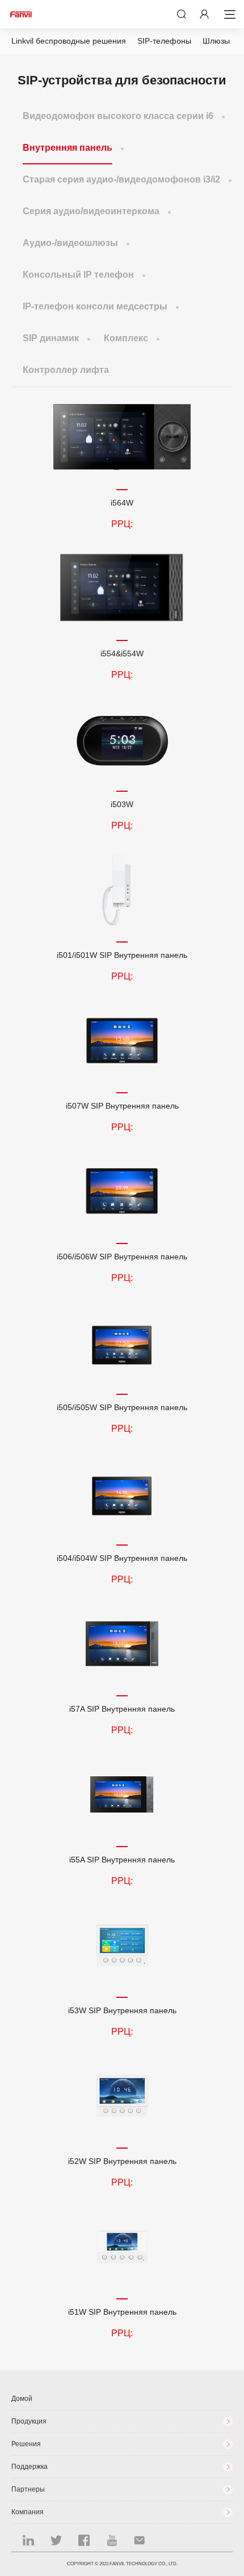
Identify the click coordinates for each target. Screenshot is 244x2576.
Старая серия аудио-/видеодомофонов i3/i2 (121, 179)
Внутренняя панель (68, 148)
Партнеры (28, 2489)
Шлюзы (216, 41)
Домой (22, 2399)
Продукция (29, 2421)
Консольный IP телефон (78, 275)
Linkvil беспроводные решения (69, 41)
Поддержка (30, 2467)
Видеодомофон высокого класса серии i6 (118, 116)
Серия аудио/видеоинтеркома (91, 211)
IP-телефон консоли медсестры (95, 306)
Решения (26, 2444)
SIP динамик (51, 338)
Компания (28, 2512)
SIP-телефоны (164, 41)
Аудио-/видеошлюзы (70, 243)
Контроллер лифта (66, 370)
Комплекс (126, 338)
